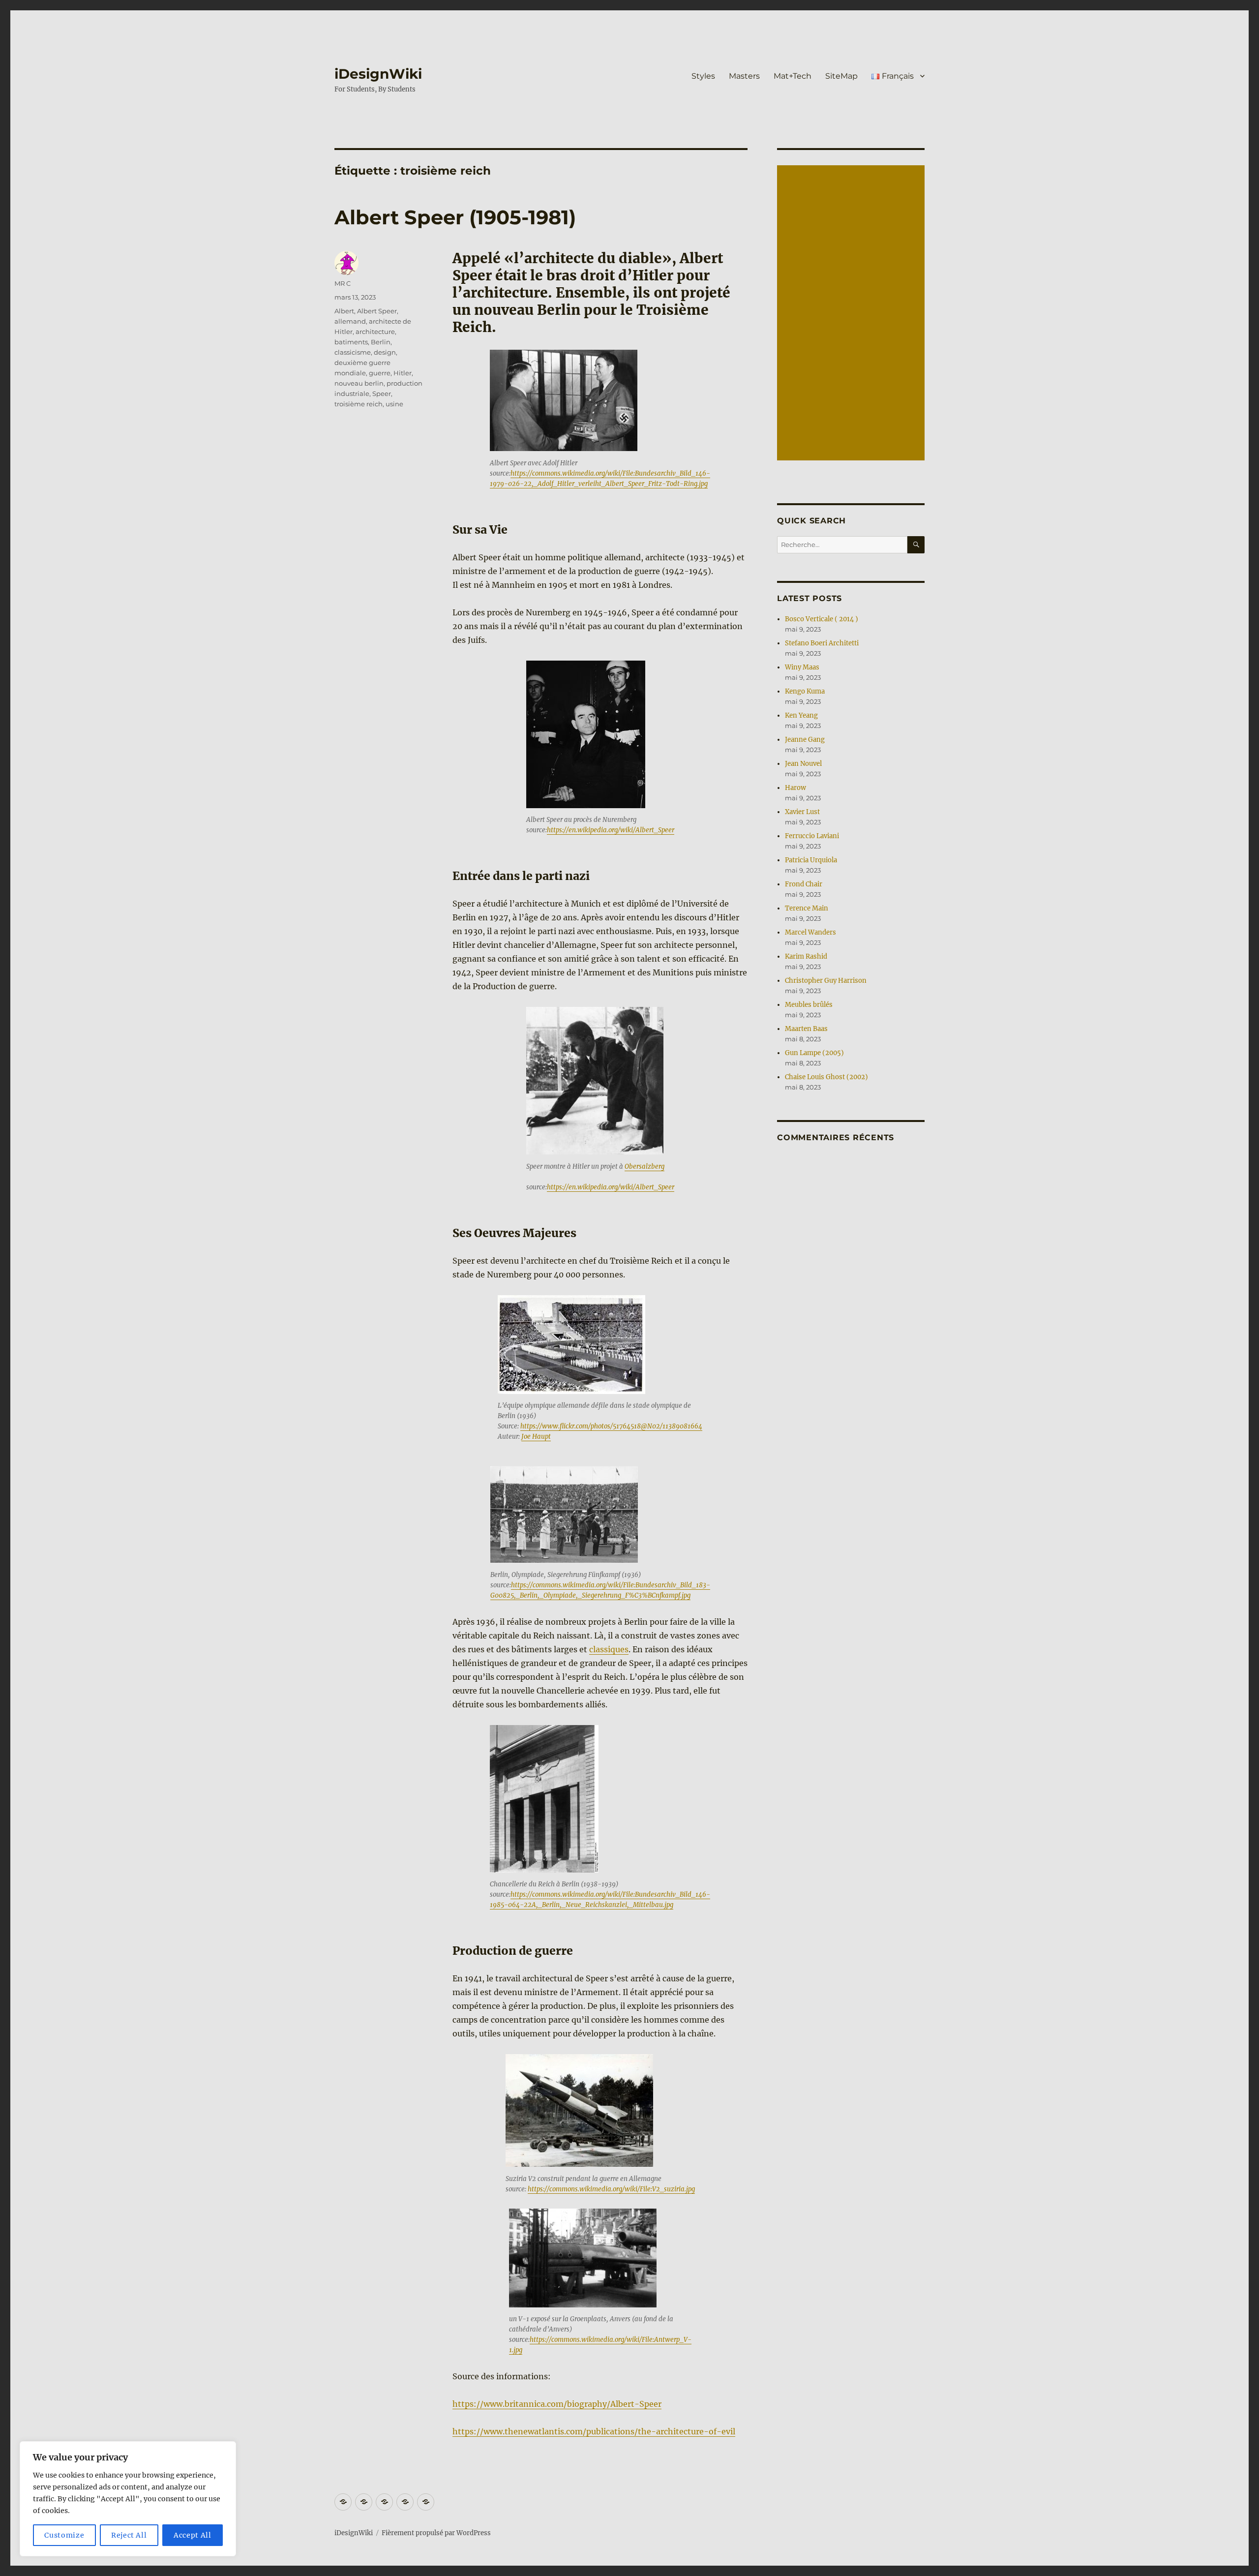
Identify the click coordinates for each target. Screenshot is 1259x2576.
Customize (64, 2535)
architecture (375, 332)
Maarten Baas (806, 1029)
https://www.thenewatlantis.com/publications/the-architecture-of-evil (594, 2431)
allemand (350, 321)
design (385, 352)
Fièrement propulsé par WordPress (436, 2533)
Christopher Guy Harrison (826, 981)
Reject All (129, 2535)
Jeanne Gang (805, 740)
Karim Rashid (806, 956)
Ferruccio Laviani (812, 836)
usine (394, 404)
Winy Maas (802, 667)
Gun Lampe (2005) (814, 1053)
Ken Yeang (801, 715)
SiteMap (841, 76)
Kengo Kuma (805, 691)
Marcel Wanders (810, 932)
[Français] (426, 2502)
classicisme (353, 352)
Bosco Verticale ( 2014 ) (822, 619)
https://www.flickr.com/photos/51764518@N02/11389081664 (611, 1426)
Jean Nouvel (803, 764)
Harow (795, 788)
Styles (703, 76)
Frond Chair (804, 884)
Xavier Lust (802, 812)
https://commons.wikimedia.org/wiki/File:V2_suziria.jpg (611, 2189)
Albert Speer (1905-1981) (455, 217)
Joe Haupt (536, 1437)
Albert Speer (377, 311)
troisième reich (359, 404)
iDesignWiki (378, 74)
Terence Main (807, 908)
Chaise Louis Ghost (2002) (826, 1077)
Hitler (403, 373)
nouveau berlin (359, 383)
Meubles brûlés (809, 1005)
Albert (344, 311)
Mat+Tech (793, 76)
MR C (343, 283)
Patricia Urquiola (811, 860)
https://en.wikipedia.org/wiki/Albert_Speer (611, 830)
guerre (380, 373)
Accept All (193, 2535)
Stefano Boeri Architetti (822, 643)
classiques (609, 1649)
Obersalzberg (644, 1167)
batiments (351, 342)
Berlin (381, 342)
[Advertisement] (852, 314)
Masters (744, 76)
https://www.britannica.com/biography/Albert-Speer (557, 2404)
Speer (382, 394)
